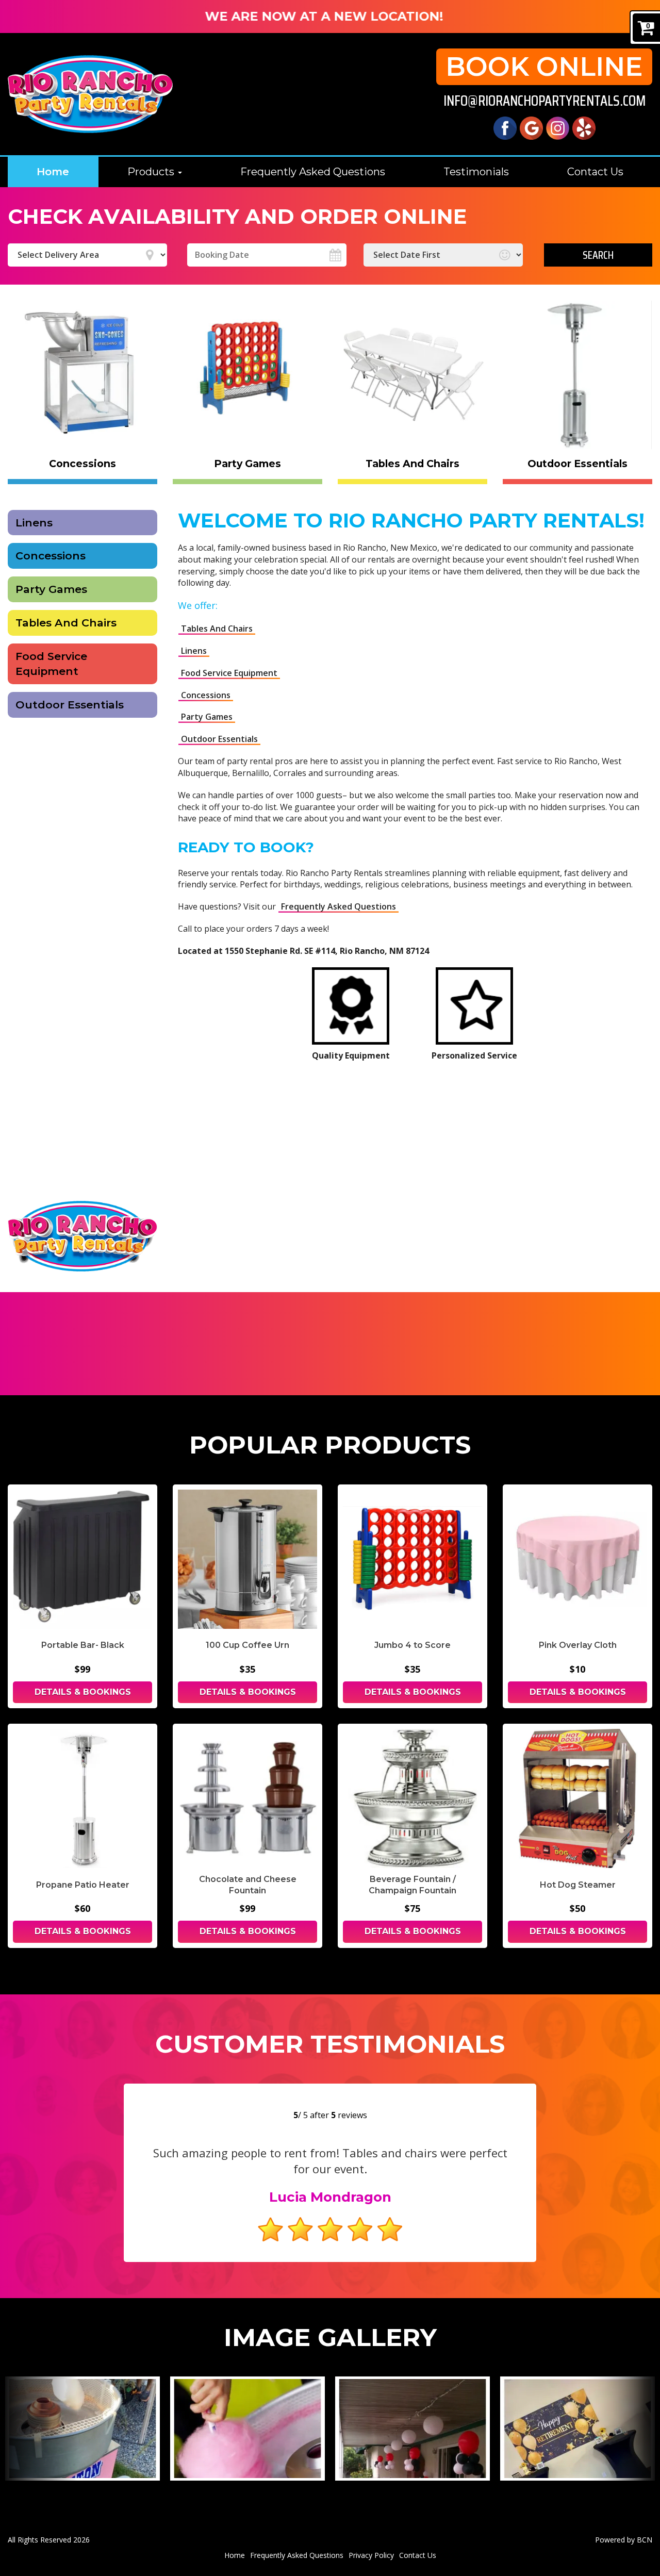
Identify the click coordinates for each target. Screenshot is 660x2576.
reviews (349, 2115)
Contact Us (595, 172)
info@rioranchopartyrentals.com (544, 101)
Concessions (51, 556)
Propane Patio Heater (83, 1885)
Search (598, 255)
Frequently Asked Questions (313, 172)
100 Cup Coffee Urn (247, 1645)
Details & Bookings (83, 1692)
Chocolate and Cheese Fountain (248, 1885)
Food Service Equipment (51, 664)
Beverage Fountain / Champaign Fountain (412, 1885)
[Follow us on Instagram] (558, 127)
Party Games (51, 589)
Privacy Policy (371, 2555)
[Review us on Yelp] (584, 127)
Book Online (544, 67)
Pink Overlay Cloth (578, 1645)
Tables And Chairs (66, 623)
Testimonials (476, 172)
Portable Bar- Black (83, 1645)
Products (152, 172)
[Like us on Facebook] (505, 127)
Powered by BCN (624, 2540)
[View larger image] (82, 2429)
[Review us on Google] (531, 127)
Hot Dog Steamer (578, 1885)
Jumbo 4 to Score (412, 1645)
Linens (34, 523)
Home (53, 172)
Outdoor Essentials (70, 705)
